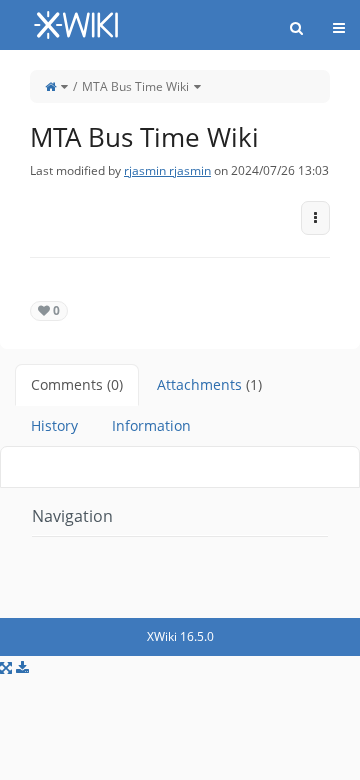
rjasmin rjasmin (167, 170)
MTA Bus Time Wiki (135, 86)
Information (151, 425)
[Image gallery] (6, 667)
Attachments (209, 384)
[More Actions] (315, 218)
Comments (77, 384)
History (54, 425)
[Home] (50, 86)
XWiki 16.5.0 (180, 636)
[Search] (296, 28)
